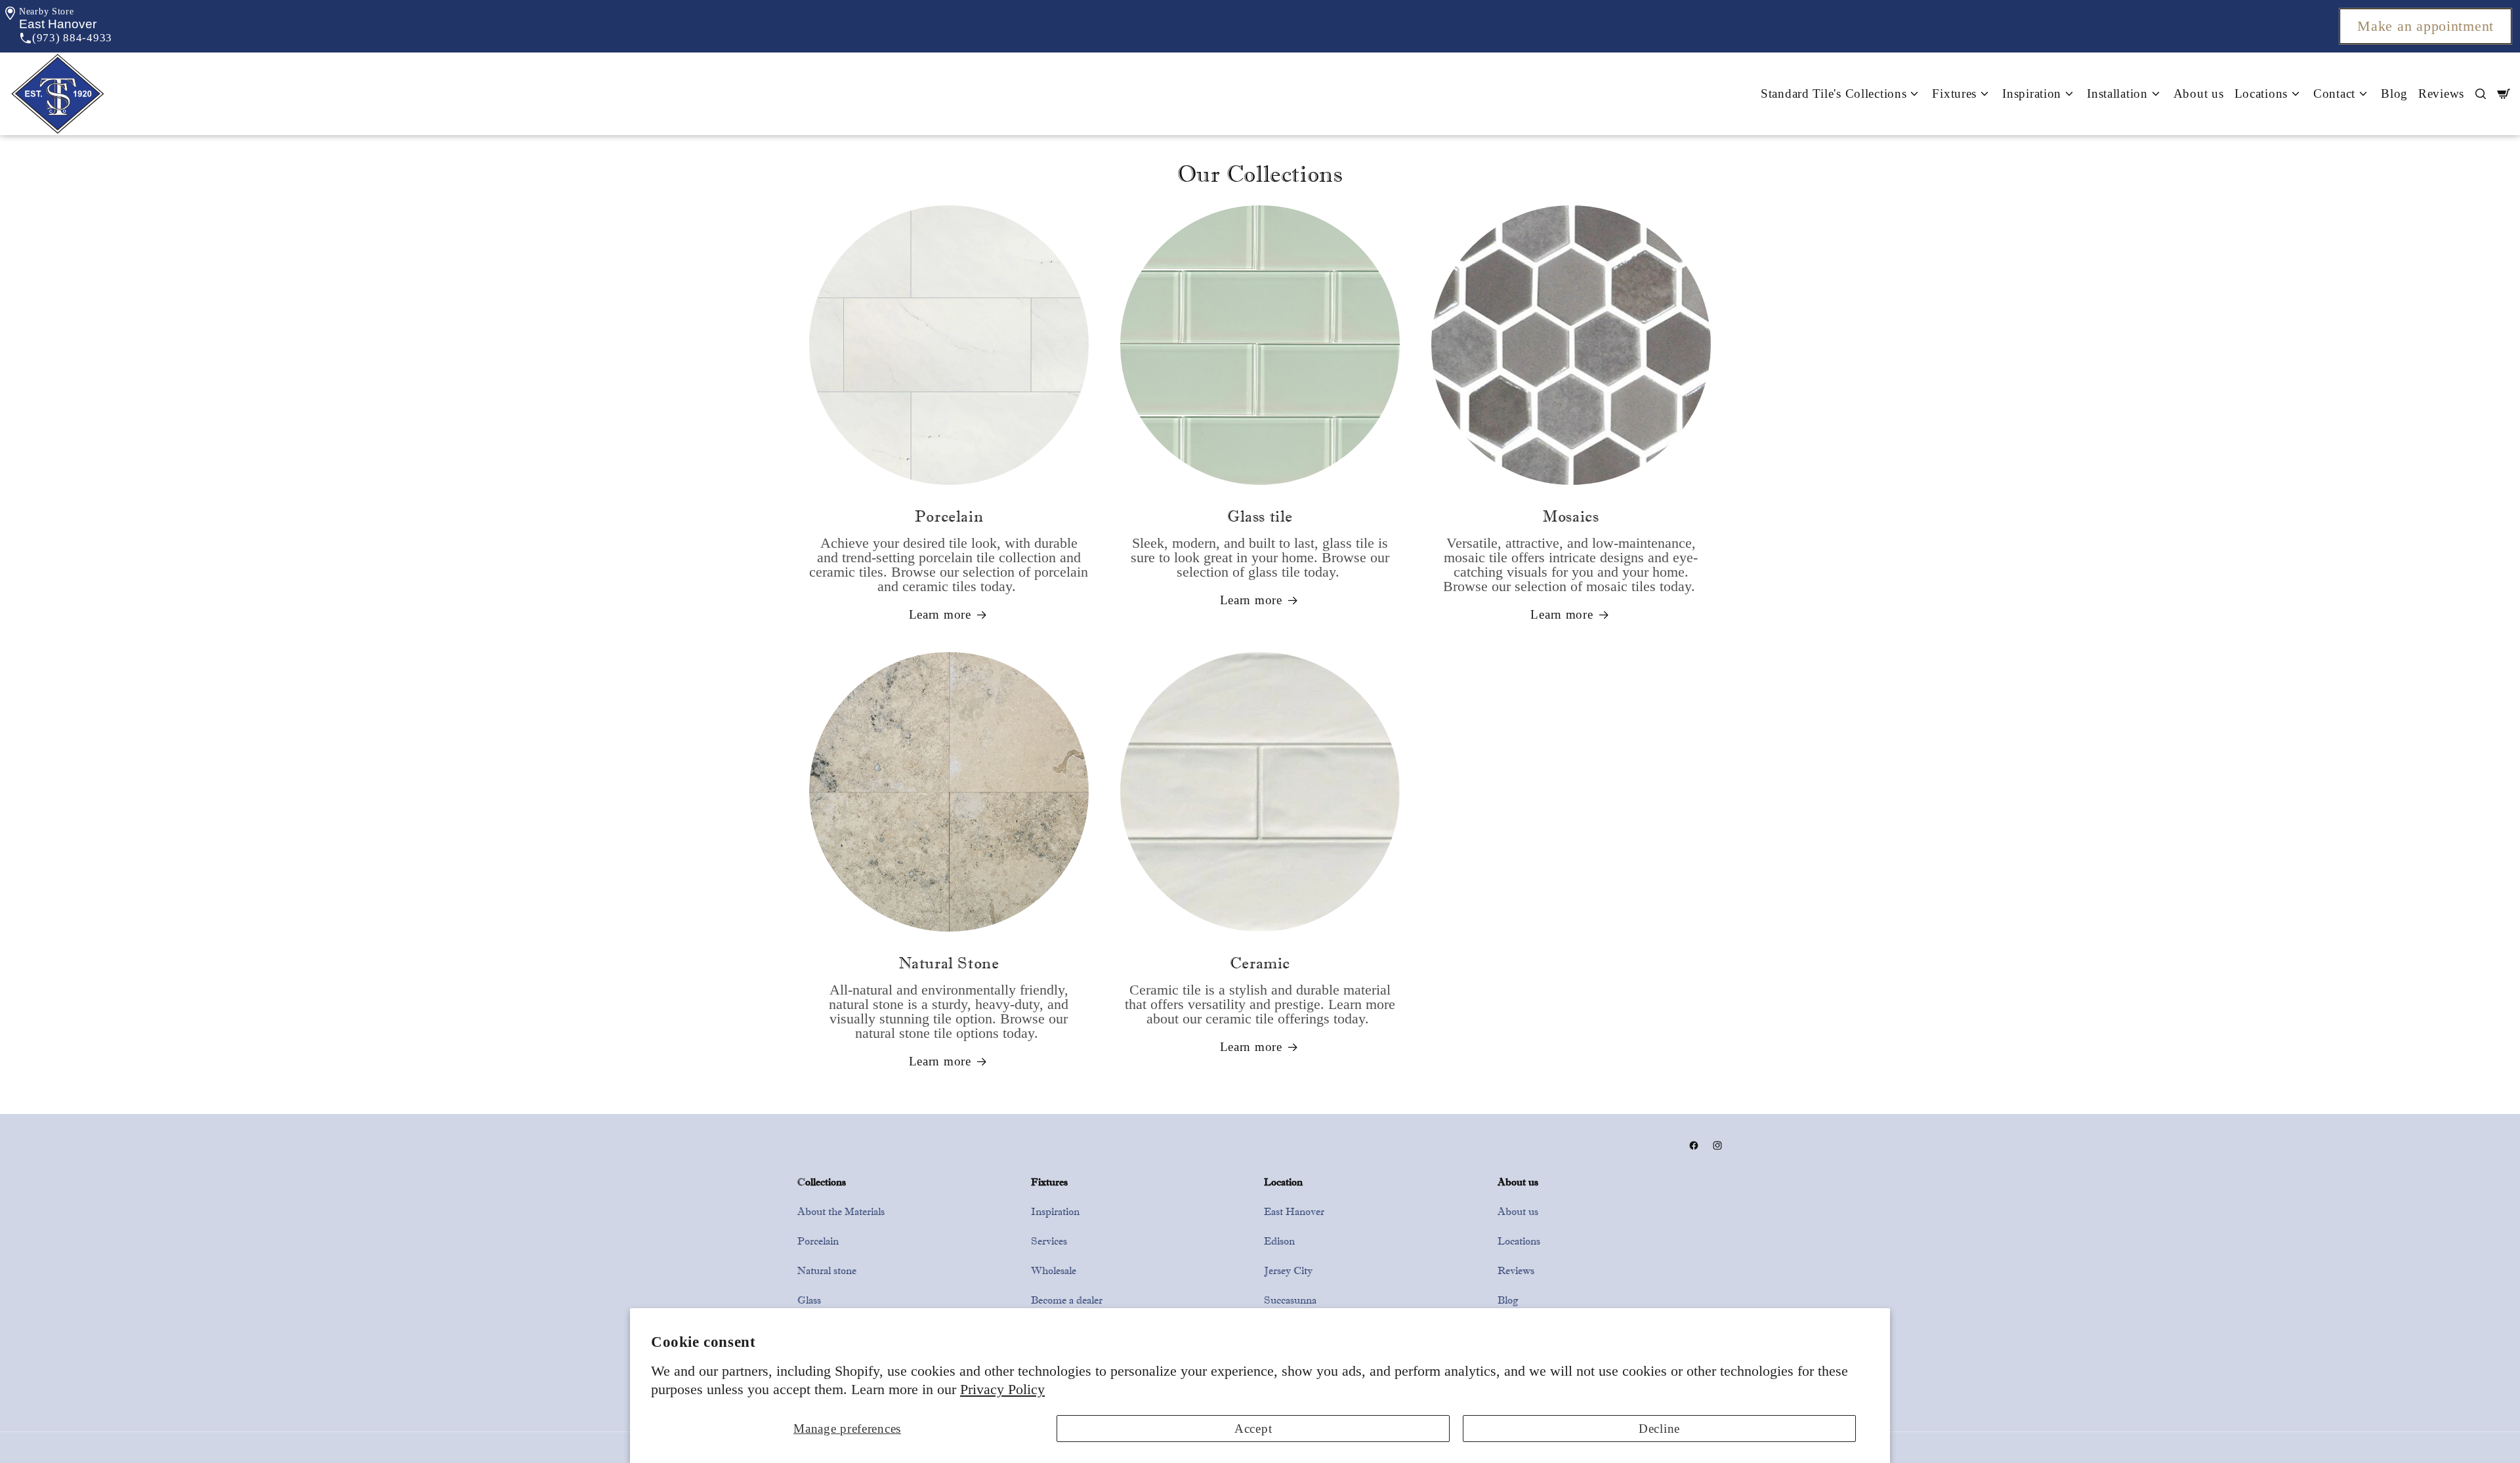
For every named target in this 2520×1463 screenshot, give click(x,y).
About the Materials (841, 1211)
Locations (1519, 1241)
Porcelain (818, 1241)
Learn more (940, 614)
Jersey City (1288, 1270)
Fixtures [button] (1954, 93)
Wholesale (1054, 1270)
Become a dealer (1067, 1300)
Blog (2394, 93)
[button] (58, 24)
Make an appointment (2425, 26)
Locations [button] (2261, 93)
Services (1049, 1241)
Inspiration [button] (2032, 93)
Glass (809, 1300)
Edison (1279, 1241)
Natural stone (827, 1270)
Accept (1253, 1429)
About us (2199, 93)
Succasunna (1290, 1300)
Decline (1659, 1429)
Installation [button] (2117, 93)
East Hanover (1294, 1211)
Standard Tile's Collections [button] (1834, 93)
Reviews (2441, 93)
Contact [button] (2334, 93)
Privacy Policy (1002, 1390)
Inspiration (1055, 1211)
